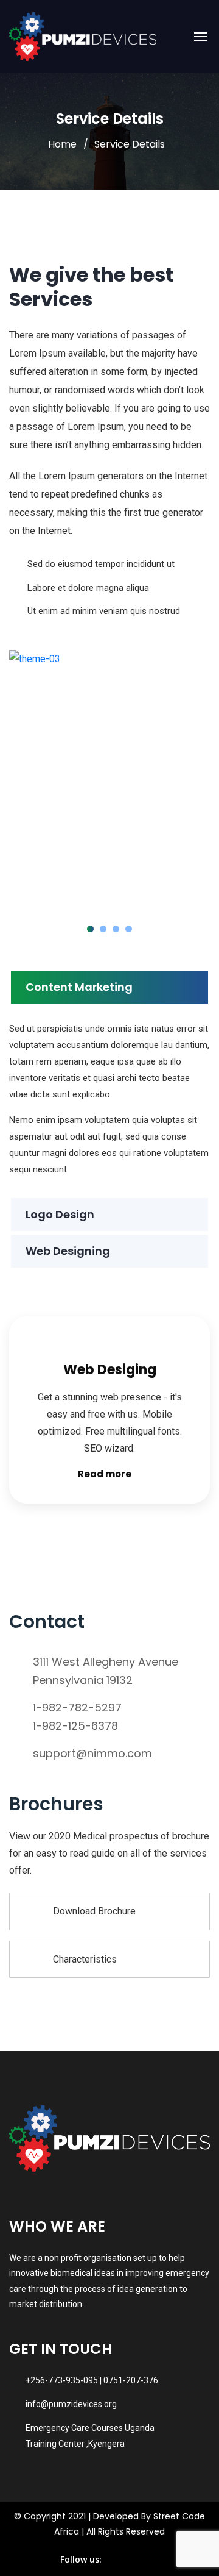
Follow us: (81, 2559)
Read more (105, 1474)
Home (62, 144)
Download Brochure (94, 1911)
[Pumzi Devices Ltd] (83, 37)
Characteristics (85, 1959)
